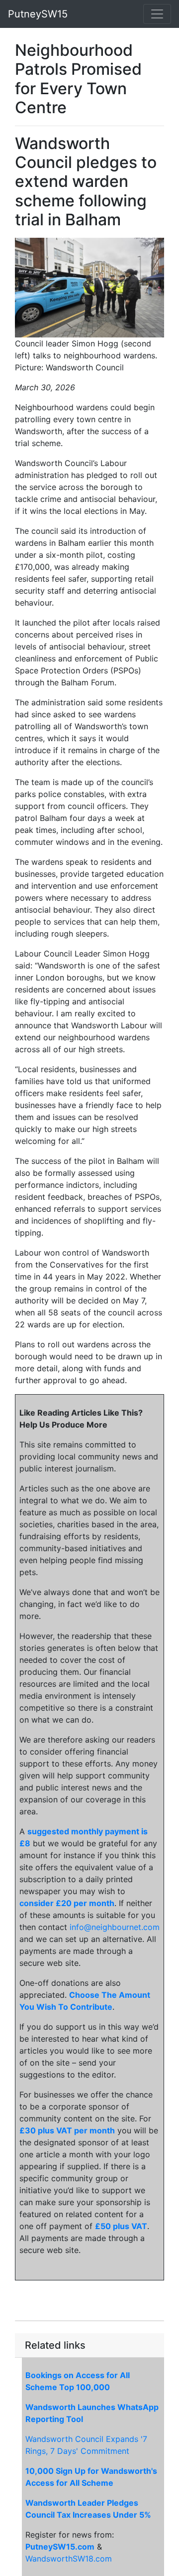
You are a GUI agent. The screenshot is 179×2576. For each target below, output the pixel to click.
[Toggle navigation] (157, 14)
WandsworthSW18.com (69, 2559)
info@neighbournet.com (115, 1927)
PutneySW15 (38, 14)
